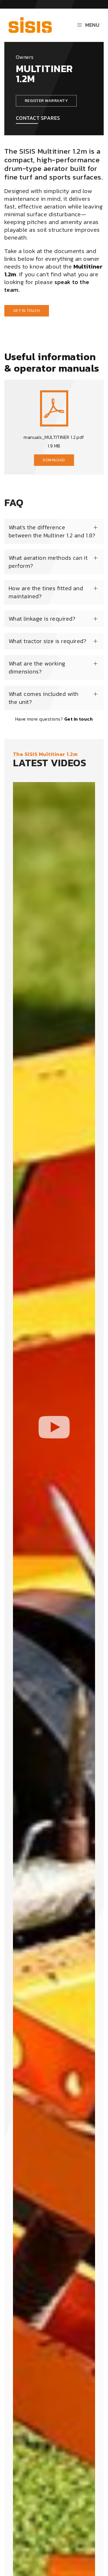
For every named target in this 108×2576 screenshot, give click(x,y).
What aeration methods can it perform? (48, 562)
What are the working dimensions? (37, 667)
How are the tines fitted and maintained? (46, 592)
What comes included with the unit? (44, 698)
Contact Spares (38, 118)
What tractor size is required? (48, 641)
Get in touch (27, 311)
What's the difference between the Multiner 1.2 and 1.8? (52, 531)
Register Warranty (46, 101)
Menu (92, 25)
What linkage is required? (42, 619)
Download (54, 460)
